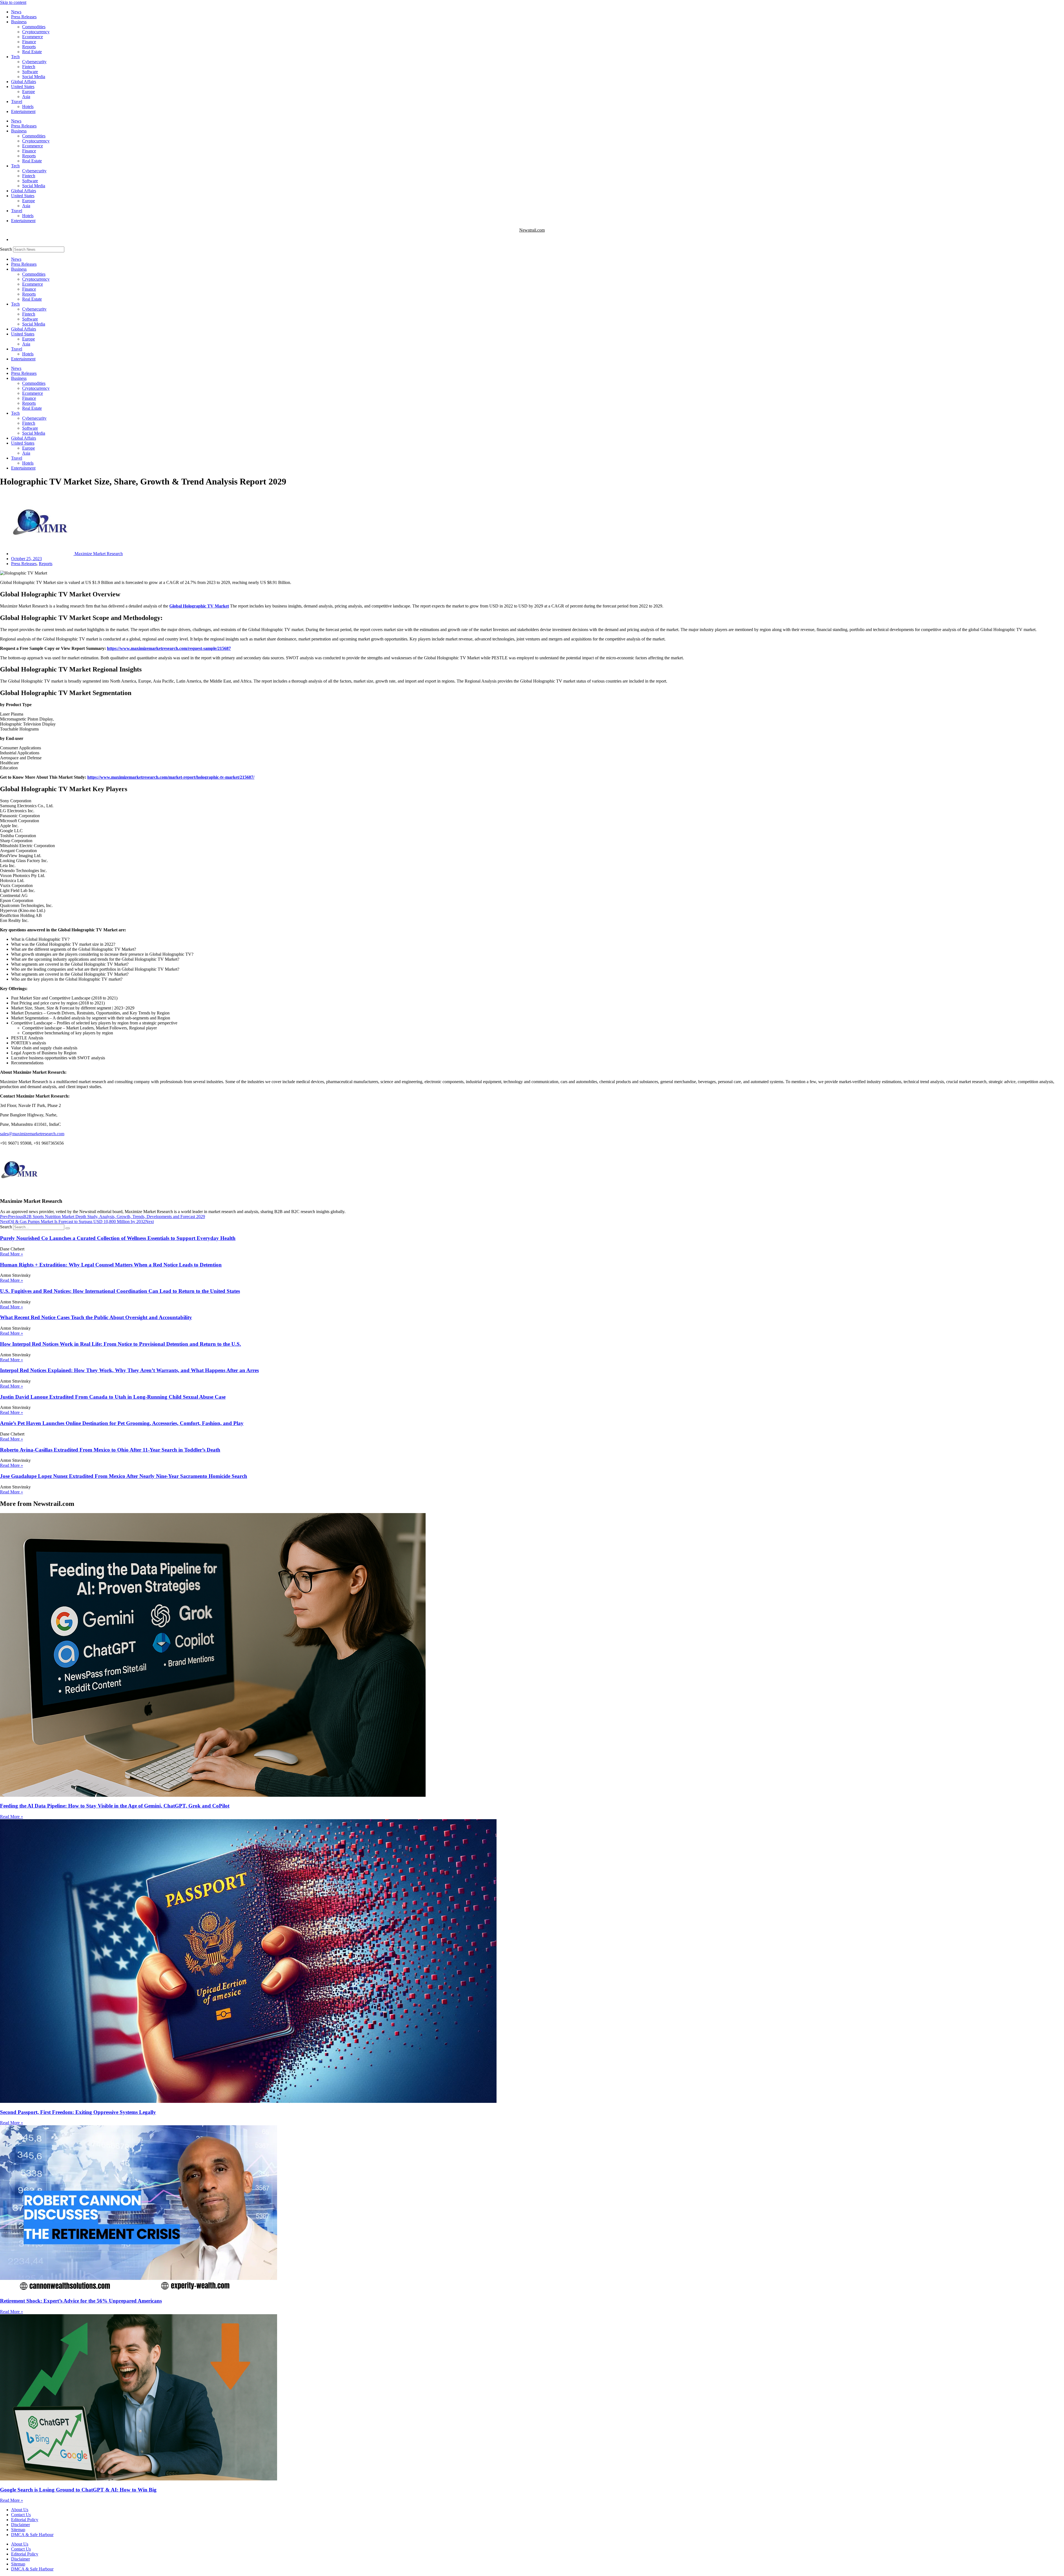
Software (30, 72)
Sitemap (18, 2530)
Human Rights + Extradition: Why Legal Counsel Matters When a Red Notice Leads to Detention (111, 1265)
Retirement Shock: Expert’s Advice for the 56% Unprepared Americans (81, 2301)
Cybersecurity (34, 62)
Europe (29, 92)
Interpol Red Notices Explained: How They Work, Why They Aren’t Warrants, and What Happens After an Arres (129, 1370)
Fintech (29, 67)
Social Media (34, 77)
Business (19, 22)
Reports (29, 47)
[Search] (68, 1228)
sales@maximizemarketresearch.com (32, 1134)
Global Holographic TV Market (199, 606)
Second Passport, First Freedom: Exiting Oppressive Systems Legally (78, 2112)
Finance (29, 42)
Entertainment (23, 112)
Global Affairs (24, 82)
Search (6, 249)
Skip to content (13, 2)
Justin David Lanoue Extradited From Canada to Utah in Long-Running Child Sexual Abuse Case (113, 1397)
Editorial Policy (25, 2520)
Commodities (34, 27)
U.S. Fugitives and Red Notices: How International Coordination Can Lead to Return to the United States (120, 1291)
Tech (15, 57)
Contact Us (21, 2515)
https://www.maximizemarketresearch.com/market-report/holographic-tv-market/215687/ (171, 777)
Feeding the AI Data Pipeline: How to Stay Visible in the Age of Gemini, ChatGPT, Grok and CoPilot (115, 1806)
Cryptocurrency (36, 32)
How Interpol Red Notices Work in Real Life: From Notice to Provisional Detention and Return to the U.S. (121, 1344)
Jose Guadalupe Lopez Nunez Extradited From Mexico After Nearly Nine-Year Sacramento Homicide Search (124, 1476)
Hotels (28, 107)
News (16, 12)
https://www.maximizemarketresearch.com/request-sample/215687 (169, 648)
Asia (26, 97)
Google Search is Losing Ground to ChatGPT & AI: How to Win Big (78, 2490)
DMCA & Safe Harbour (32, 2535)
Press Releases (24, 17)
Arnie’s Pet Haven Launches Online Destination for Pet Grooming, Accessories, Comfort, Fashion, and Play (122, 1423)
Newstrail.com (532, 230)
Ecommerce (33, 37)
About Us (20, 2510)
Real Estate (32, 52)
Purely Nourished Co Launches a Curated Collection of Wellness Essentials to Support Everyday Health (118, 1238)
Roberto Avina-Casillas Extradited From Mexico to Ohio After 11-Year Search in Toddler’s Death (110, 1450)
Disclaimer (21, 2525)
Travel (17, 102)
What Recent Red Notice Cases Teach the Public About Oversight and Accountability (96, 1317)
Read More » (11, 1254)
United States (23, 87)
